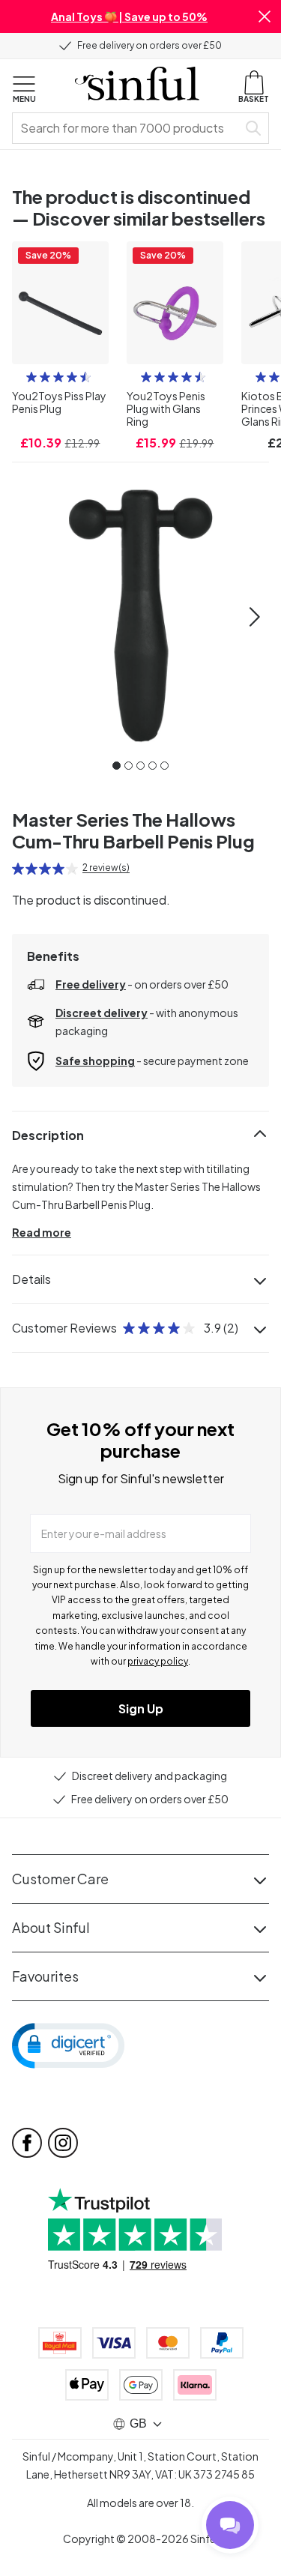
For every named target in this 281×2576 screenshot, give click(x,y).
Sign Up (141, 1708)
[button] (265, 16)
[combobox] (128, 128)
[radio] (31, 377)
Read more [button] (42, 1232)
